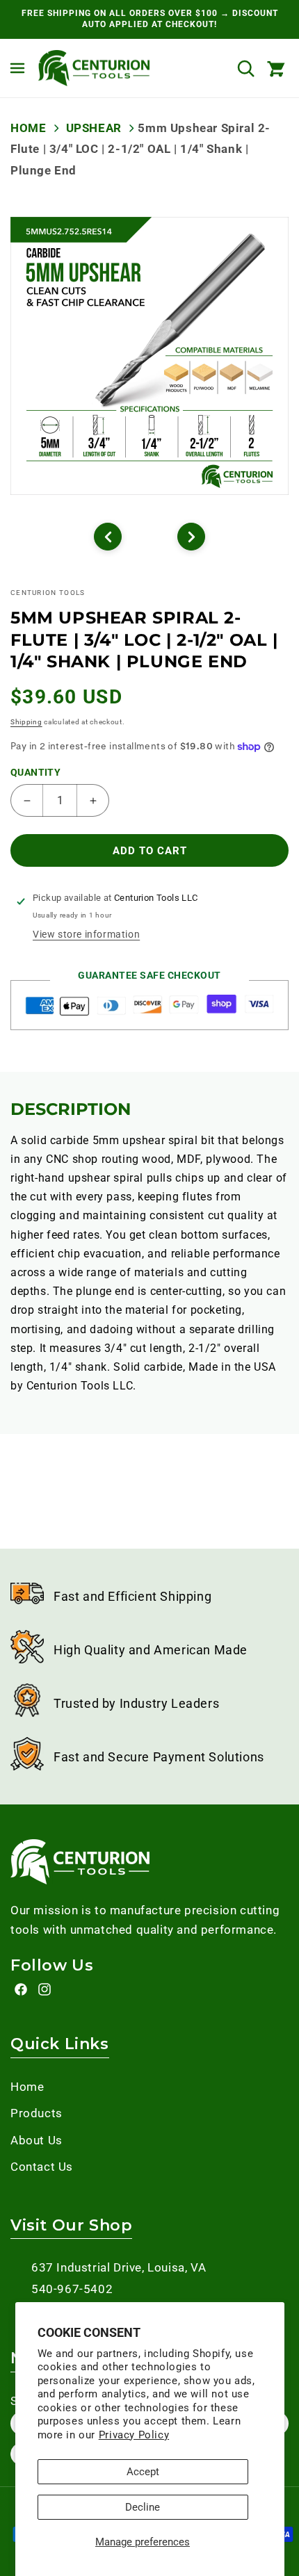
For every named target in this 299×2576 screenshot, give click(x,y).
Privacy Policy (134, 2435)
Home (28, 128)
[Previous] (108, 537)
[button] (17, 68)
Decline (143, 2507)
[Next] (191, 537)
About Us (37, 2140)
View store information (86, 934)
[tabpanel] (149, 356)
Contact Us (42, 2167)
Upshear (94, 128)
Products (37, 2113)
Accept (143, 2472)
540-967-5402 (72, 2289)
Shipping (26, 722)
